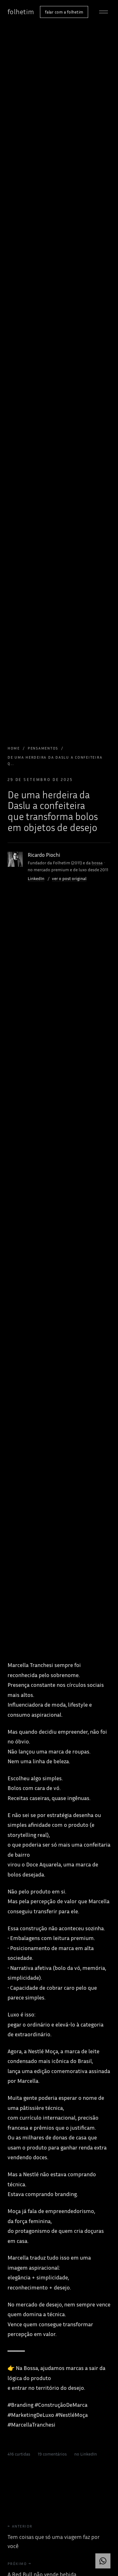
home (14, 748)
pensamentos (43, 748)
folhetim (21, 12)
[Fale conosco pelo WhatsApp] (103, 2561)
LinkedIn (36, 878)
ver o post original (69, 878)
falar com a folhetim (64, 12)
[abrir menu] (104, 12)
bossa (97, 863)
